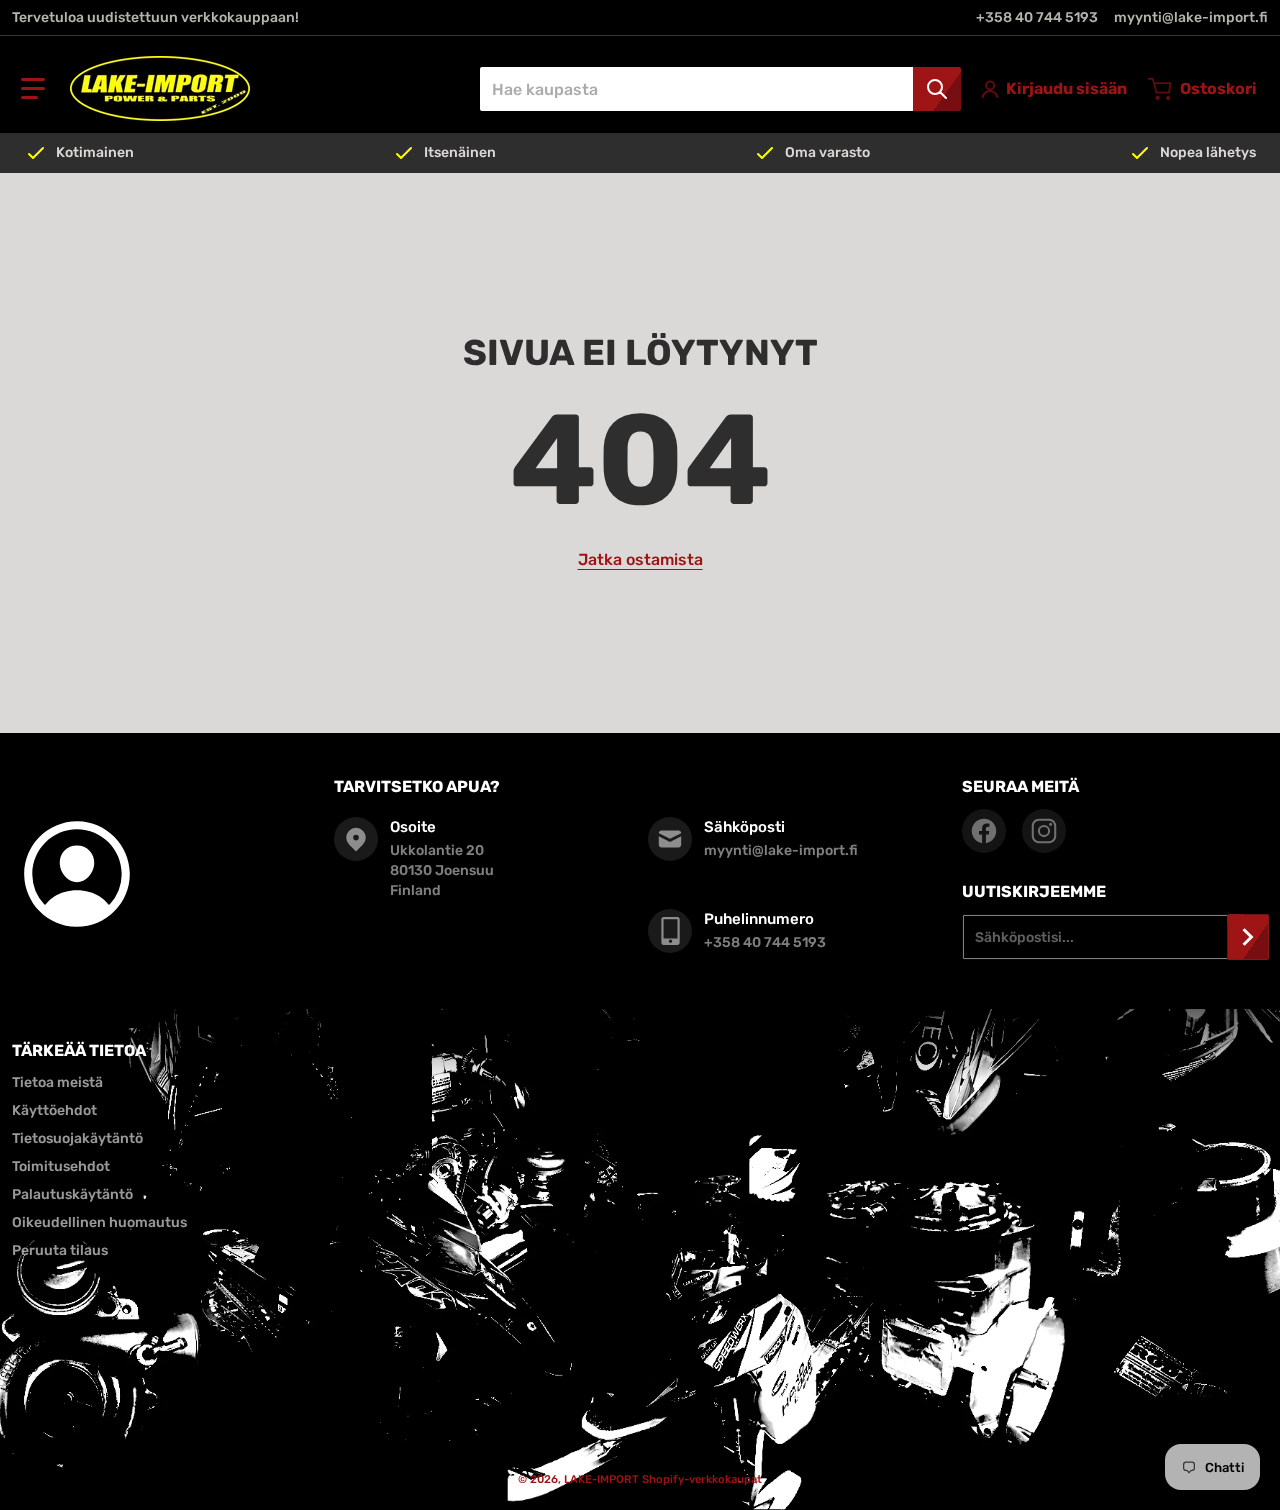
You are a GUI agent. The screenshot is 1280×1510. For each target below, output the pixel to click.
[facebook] (984, 831)
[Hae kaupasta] (937, 89)
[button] (33, 89)
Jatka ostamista (640, 559)
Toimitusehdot (61, 1166)
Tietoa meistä (57, 1082)
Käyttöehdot (54, 1110)
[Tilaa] (1248, 937)
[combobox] (720, 89)
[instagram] (1044, 831)
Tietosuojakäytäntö (77, 1138)
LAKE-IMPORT (601, 1479)
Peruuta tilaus (60, 1250)
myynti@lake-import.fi (1191, 17)
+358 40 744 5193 (1037, 17)
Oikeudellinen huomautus (99, 1222)
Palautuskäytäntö (72, 1194)
